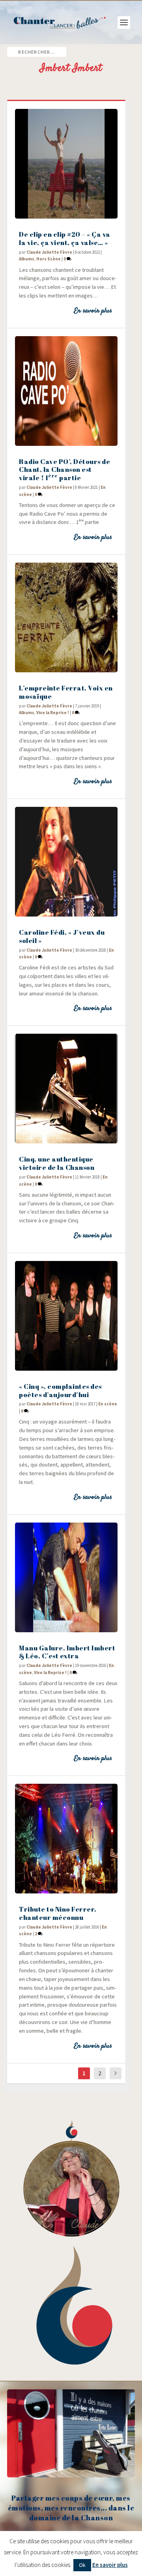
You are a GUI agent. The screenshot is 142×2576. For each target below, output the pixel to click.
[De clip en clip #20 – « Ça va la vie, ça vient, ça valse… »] (66, 164)
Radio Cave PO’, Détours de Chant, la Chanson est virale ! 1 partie (64, 470)
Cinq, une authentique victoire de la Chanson (57, 1163)
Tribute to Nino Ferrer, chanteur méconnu (58, 1913)
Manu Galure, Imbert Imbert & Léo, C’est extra (67, 1652)
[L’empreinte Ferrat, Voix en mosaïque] (66, 617)
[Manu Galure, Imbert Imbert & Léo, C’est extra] (66, 1577)
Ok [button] (82, 2565)
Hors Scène (49, 259)
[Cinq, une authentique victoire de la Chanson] (66, 1089)
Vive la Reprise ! (53, 713)
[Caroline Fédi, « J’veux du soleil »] (66, 862)
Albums (27, 259)
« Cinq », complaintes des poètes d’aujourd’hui (60, 1390)
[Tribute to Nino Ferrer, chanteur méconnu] (66, 1839)
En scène (108, 1404)
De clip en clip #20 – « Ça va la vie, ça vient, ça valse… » (65, 238)
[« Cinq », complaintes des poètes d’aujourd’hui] (66, 1316)
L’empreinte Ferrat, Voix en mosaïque (66, 692)
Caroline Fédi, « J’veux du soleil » (62, 936)
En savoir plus (93, 311)
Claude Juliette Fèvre (49, 252)
